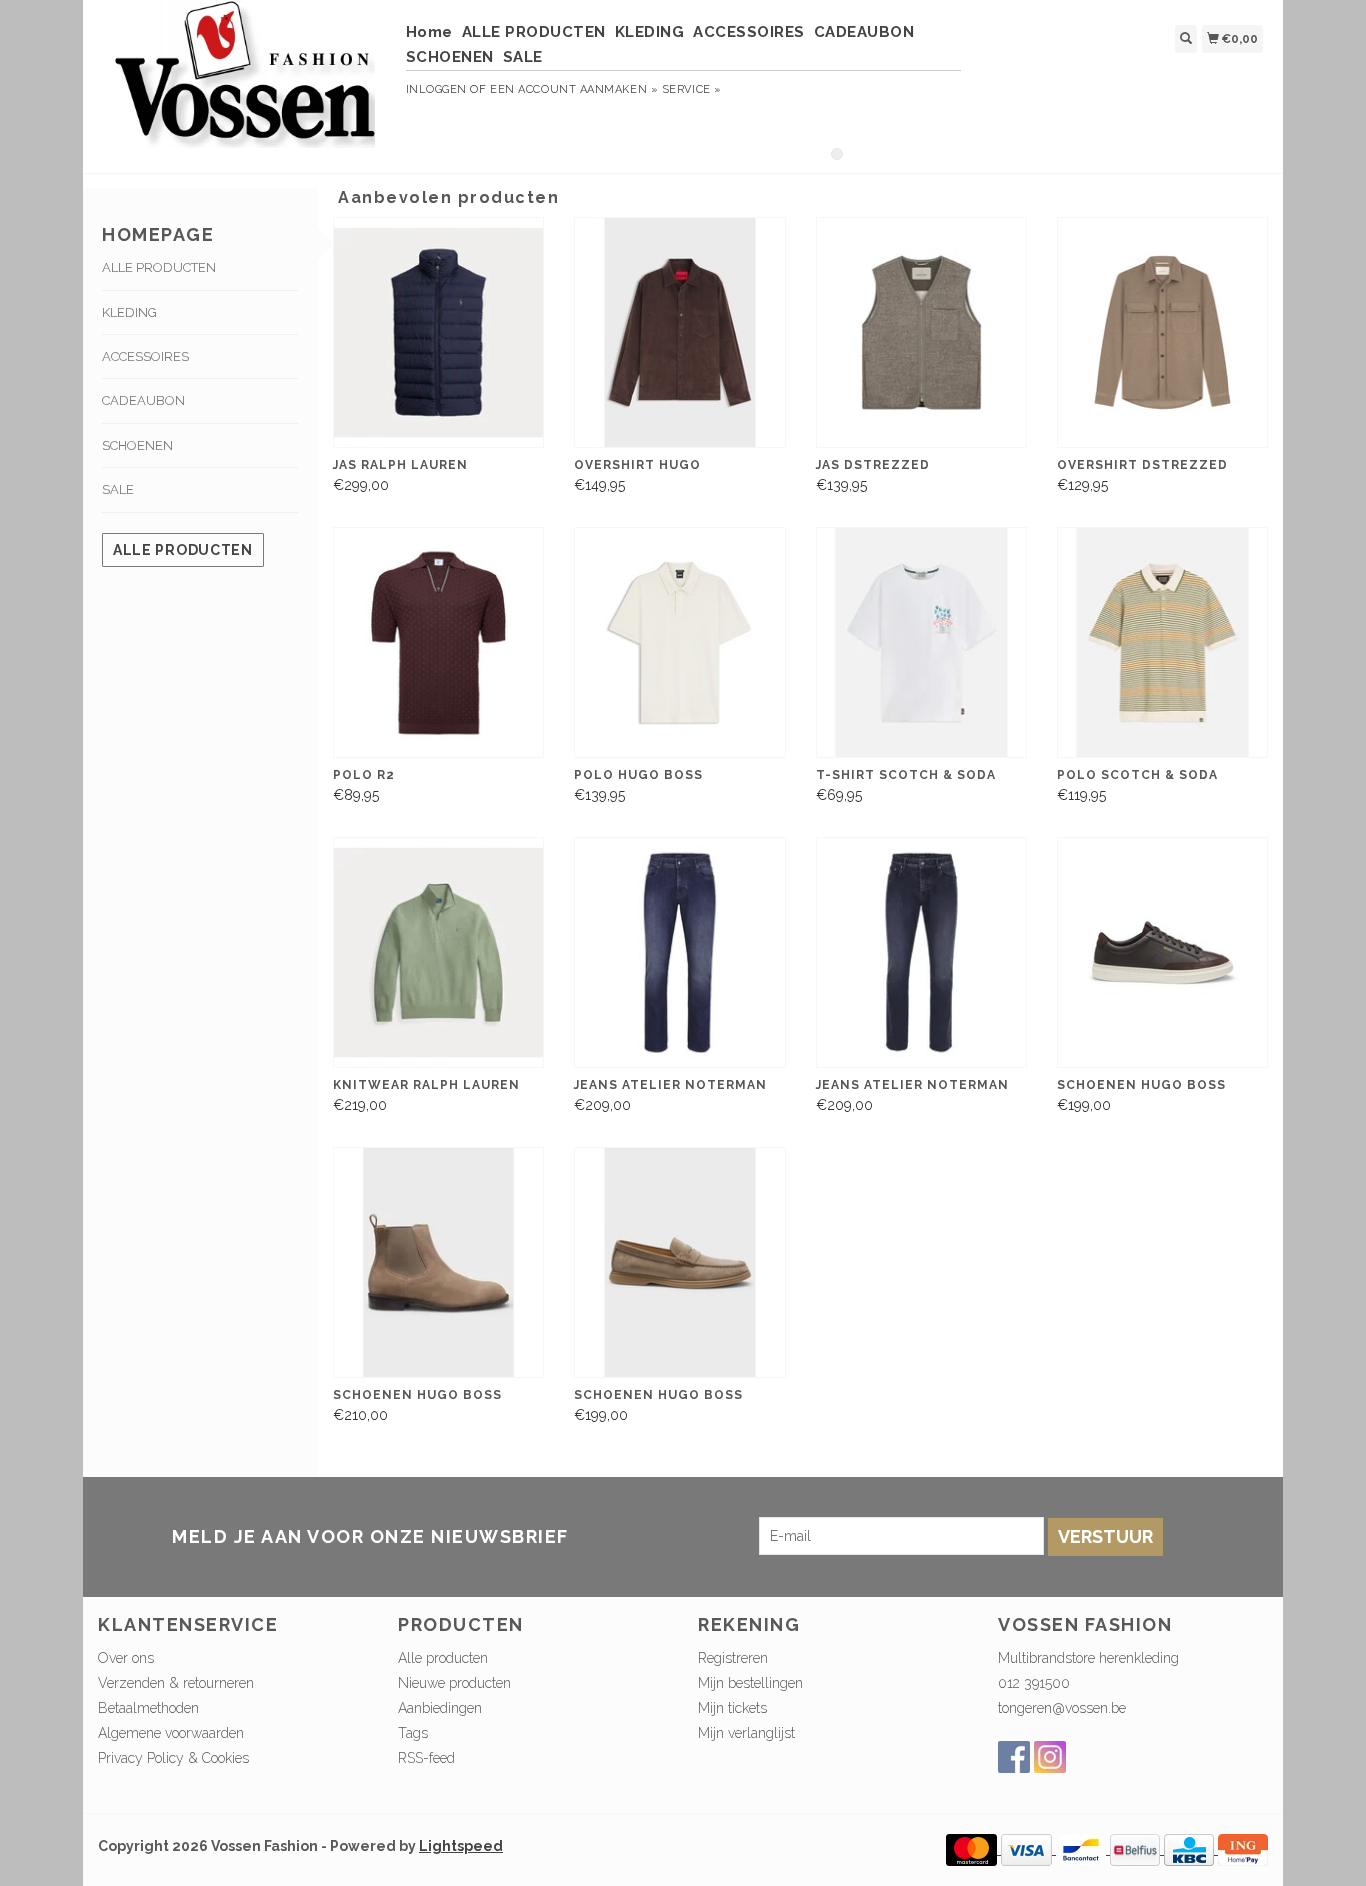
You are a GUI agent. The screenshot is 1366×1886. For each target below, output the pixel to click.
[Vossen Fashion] (244, 84)
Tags (413, 1733)
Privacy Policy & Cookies (173, 1758)
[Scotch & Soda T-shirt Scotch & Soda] (921, 642)
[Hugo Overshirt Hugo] (679, 332)
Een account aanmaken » (574, 89)
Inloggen (436, 89)
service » (692, 89)
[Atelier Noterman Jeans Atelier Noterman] (679, 952)
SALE (523, 57)
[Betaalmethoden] (973, 1849)
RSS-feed (426, 1758)
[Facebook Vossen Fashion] (1014, 1757)
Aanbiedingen (440, 1708)
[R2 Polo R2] (438, 642)
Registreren (733, 1658)
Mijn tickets (732, 1708)
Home (429, 32)
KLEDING (650, 32)
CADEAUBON (864, 32)
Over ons (126, 1658)
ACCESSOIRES (749, 32)
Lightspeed (461, 1846)
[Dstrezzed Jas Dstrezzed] (921, 332)
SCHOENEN (450, 57)
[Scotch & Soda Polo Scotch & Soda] (1162, 642)
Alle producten (183, 550)
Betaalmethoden (148, 1708)
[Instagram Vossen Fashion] (1050, 1757)
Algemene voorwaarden (171, 1733)
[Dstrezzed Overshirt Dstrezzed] (1162, 332)
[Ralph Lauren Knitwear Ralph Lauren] (438, 952)
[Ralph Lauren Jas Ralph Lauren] (438, 332)
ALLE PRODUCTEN (534, 32)
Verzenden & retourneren (176, 1683)
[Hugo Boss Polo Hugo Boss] (679, 642)
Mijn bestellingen (750, 1683)
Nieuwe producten (454, 1683)
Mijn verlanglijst (746, 1733)
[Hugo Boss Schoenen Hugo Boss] (1162, 952)
